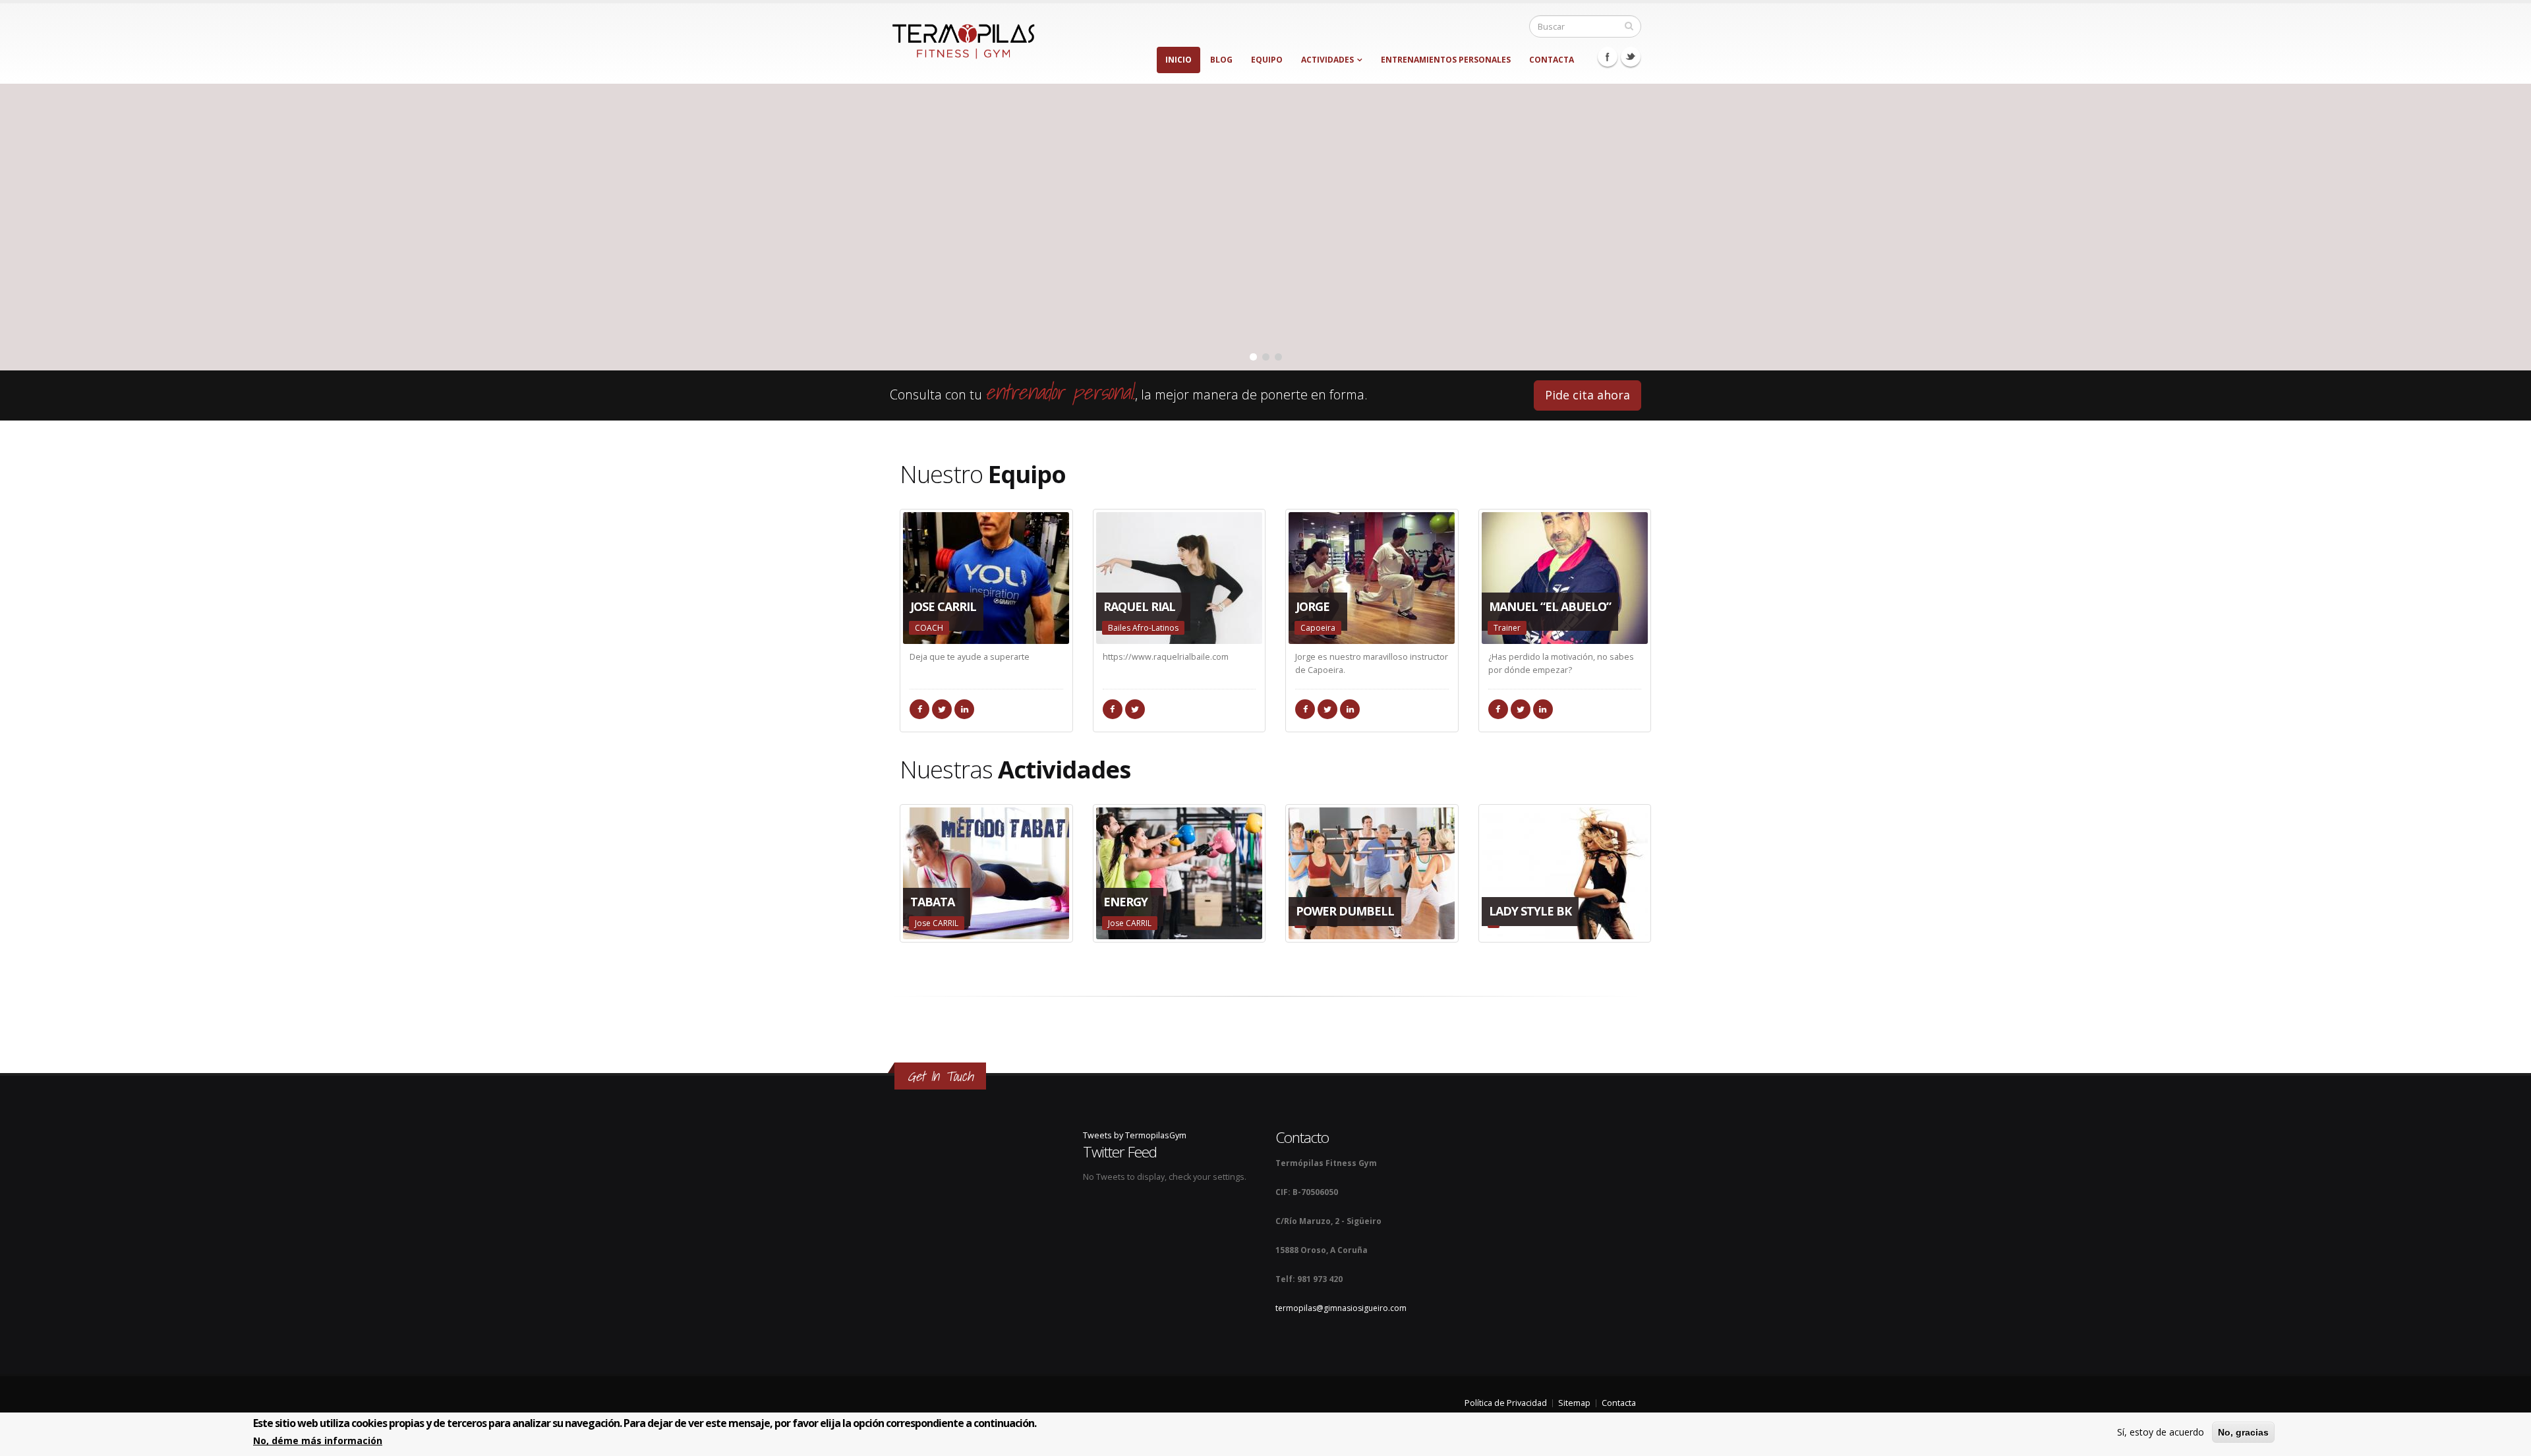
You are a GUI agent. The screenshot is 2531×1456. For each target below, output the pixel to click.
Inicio (1178, 60)
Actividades (1327, 60)
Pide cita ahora (1587, 395)
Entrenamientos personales (1446, 60)
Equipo (1267, 60)
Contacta (1552, 60)
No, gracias (2243, 1432)
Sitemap (1574, 1403)
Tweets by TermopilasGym (1135, 1135)
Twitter (1631, 57)
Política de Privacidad (1506, 1403)
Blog (1221, 60)
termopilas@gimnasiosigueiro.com (1341, 1308)
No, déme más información (318, 1441)
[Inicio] (963, 38)
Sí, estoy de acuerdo (2161, 1432)
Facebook (1608, 57)
